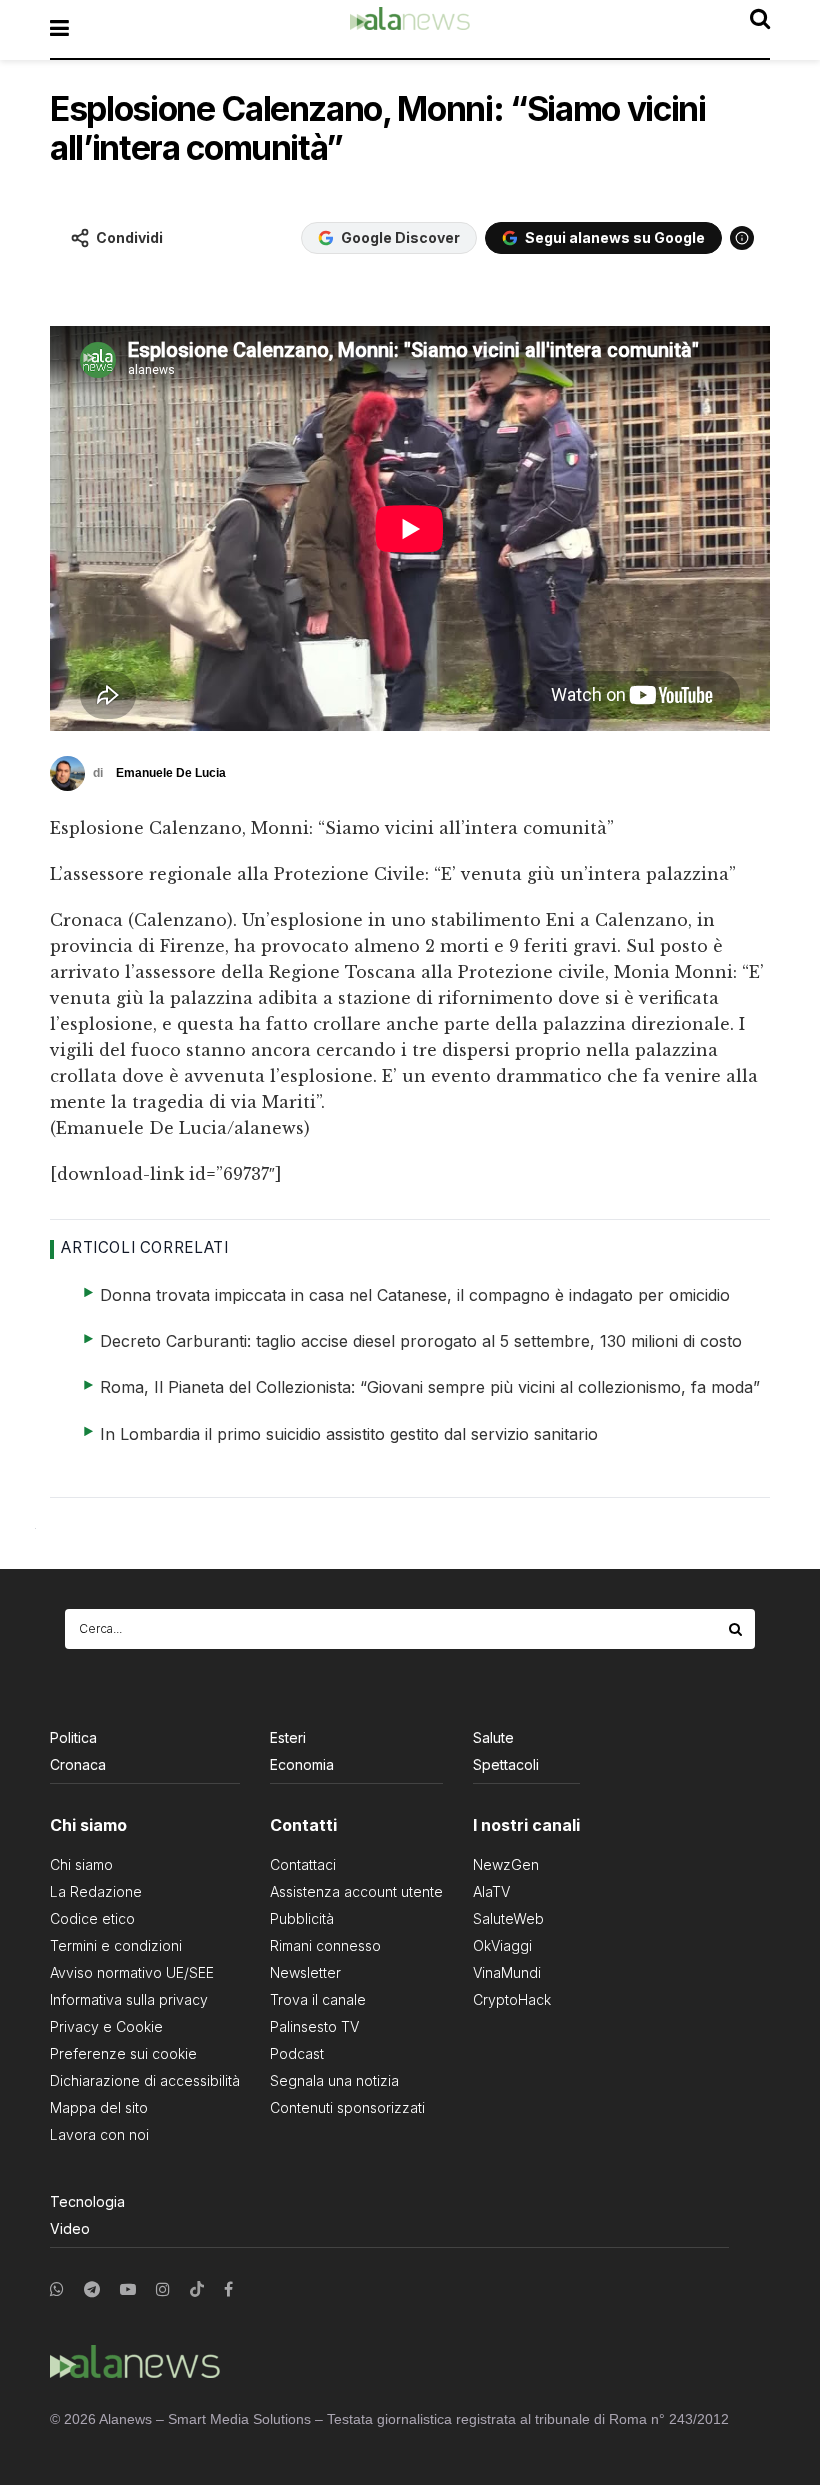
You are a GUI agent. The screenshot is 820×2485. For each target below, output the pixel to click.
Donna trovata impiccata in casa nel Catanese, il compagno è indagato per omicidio (415, 1295)
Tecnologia (87, 2201)
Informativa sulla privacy (129, 1999)
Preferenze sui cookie (123, 2053)
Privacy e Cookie (106, 2026)
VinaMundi (507, 1972)
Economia (302, 1764)
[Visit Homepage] (410, 29)
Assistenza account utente (356, 1891)
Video (70, 2228)
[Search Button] (737, 1629)
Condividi (129, 237)
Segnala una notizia (334, 2080)
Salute (493, 1737)
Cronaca (78, 1764)
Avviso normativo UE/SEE (132, 1972)
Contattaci (303, 1864)
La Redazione (96, 1891)
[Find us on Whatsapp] (57, 2289)
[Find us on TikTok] (197, 2290)
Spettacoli (506, 1764)
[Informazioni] (742, 238)
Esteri (288, 1737)
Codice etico (92, 1918)
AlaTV (491, 1891)
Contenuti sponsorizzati (347, 2107)
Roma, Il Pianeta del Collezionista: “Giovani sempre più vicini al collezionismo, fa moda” (430, 1387)
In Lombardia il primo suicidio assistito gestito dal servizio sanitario (349, 1434)
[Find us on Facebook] (228, 2289)
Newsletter (305, 1972)
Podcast (297, 2053)
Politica (73, 1737)
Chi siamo (81, 1864)
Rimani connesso (325, 1945)
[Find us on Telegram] (92, 2289)
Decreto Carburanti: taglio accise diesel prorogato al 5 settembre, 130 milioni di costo (421, 1341)
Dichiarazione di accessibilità (145, 2080)
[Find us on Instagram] (163, 2289)
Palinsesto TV (314, 2026)
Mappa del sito (99, 2107)
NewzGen (506, 1864)
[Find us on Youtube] (128, 2289)
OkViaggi (502, 1945)
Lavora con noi (99, 2134)
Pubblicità (302, 1918)
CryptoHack (512, 1999)
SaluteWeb (508, 1918)
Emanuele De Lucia (171, 773)
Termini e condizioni (116, 1945)
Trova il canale (318, 1999)
